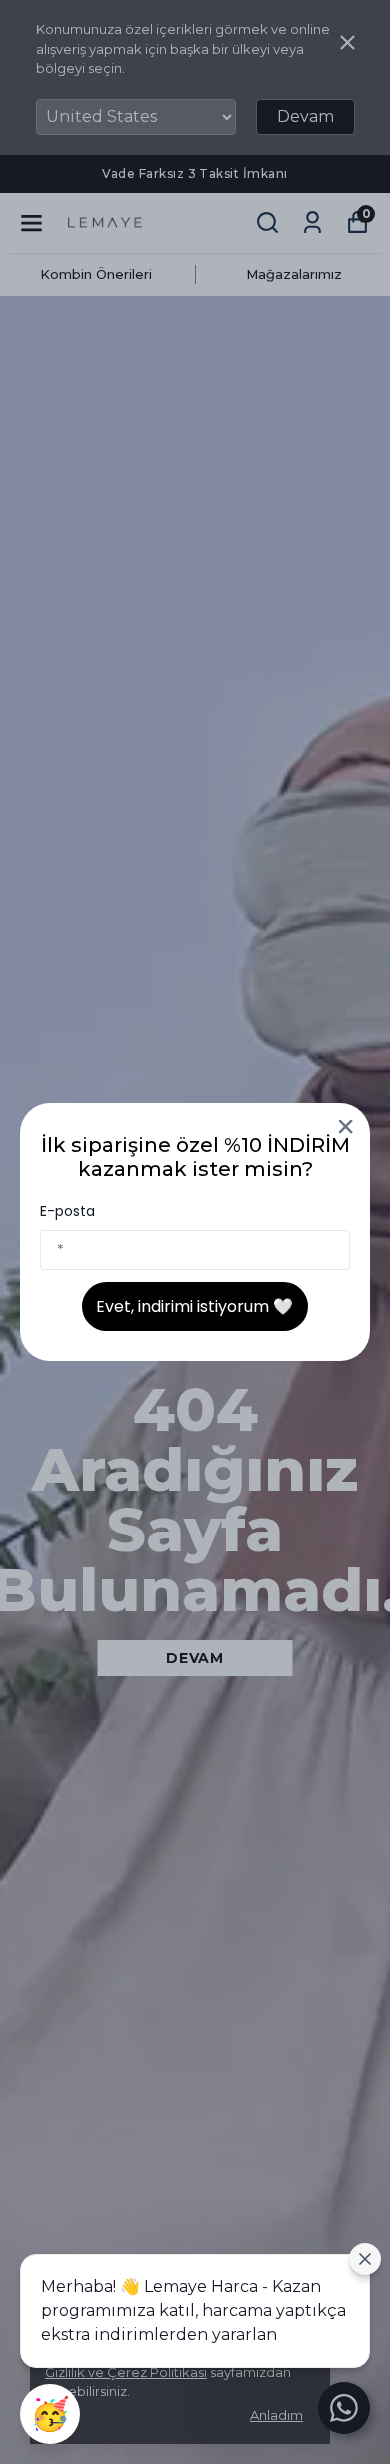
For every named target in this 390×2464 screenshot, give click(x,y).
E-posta (67, 1211)
